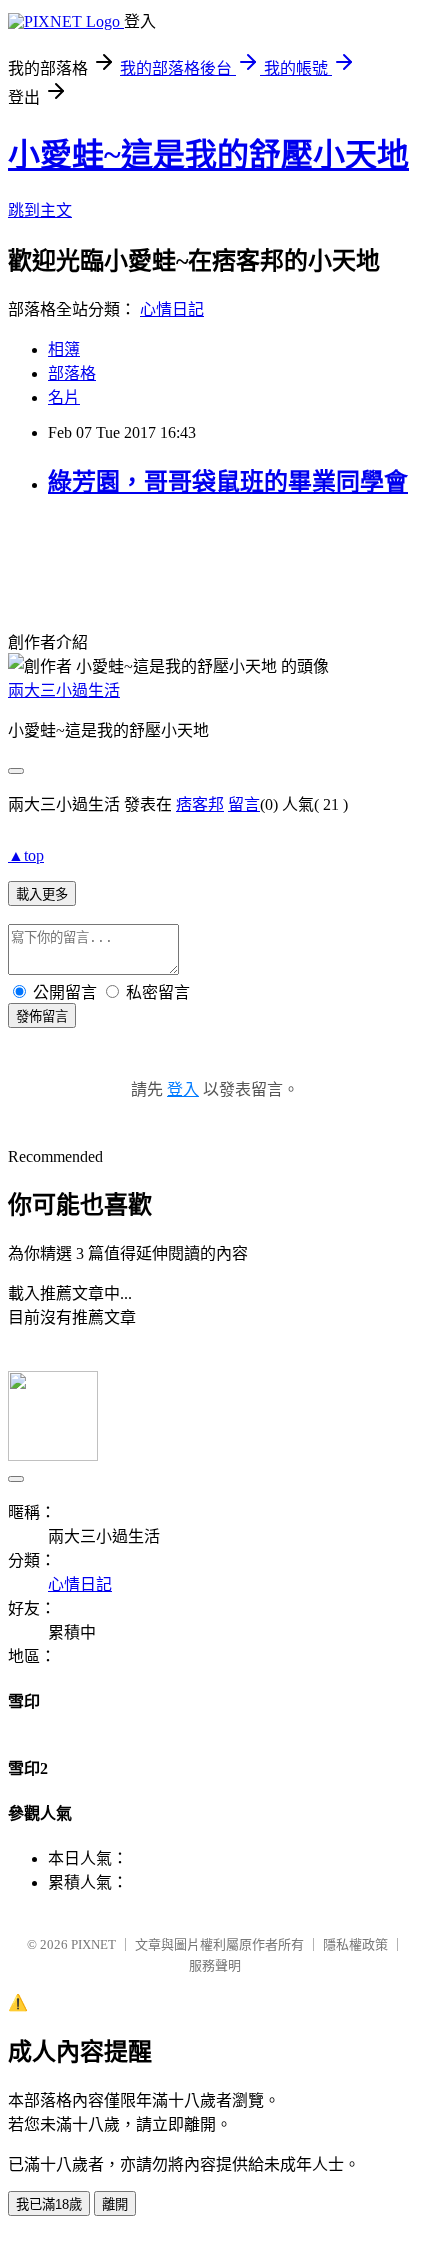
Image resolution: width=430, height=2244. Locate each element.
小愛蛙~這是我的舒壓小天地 (208, 155)
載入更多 (42, 894)
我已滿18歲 (49, 2204)
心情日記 (172, 309)
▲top (26, 855)
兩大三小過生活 (64, 690)
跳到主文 (40, 210)
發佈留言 (42, 1016)
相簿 (64, 349)
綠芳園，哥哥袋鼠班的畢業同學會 (228, 482)
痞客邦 (200, 804)
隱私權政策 (355, 1944)
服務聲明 (215, 1965)
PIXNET (93, 1944)
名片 (64, 397)
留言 (244, 804)
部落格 (72, 373)
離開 (115, 2204)
